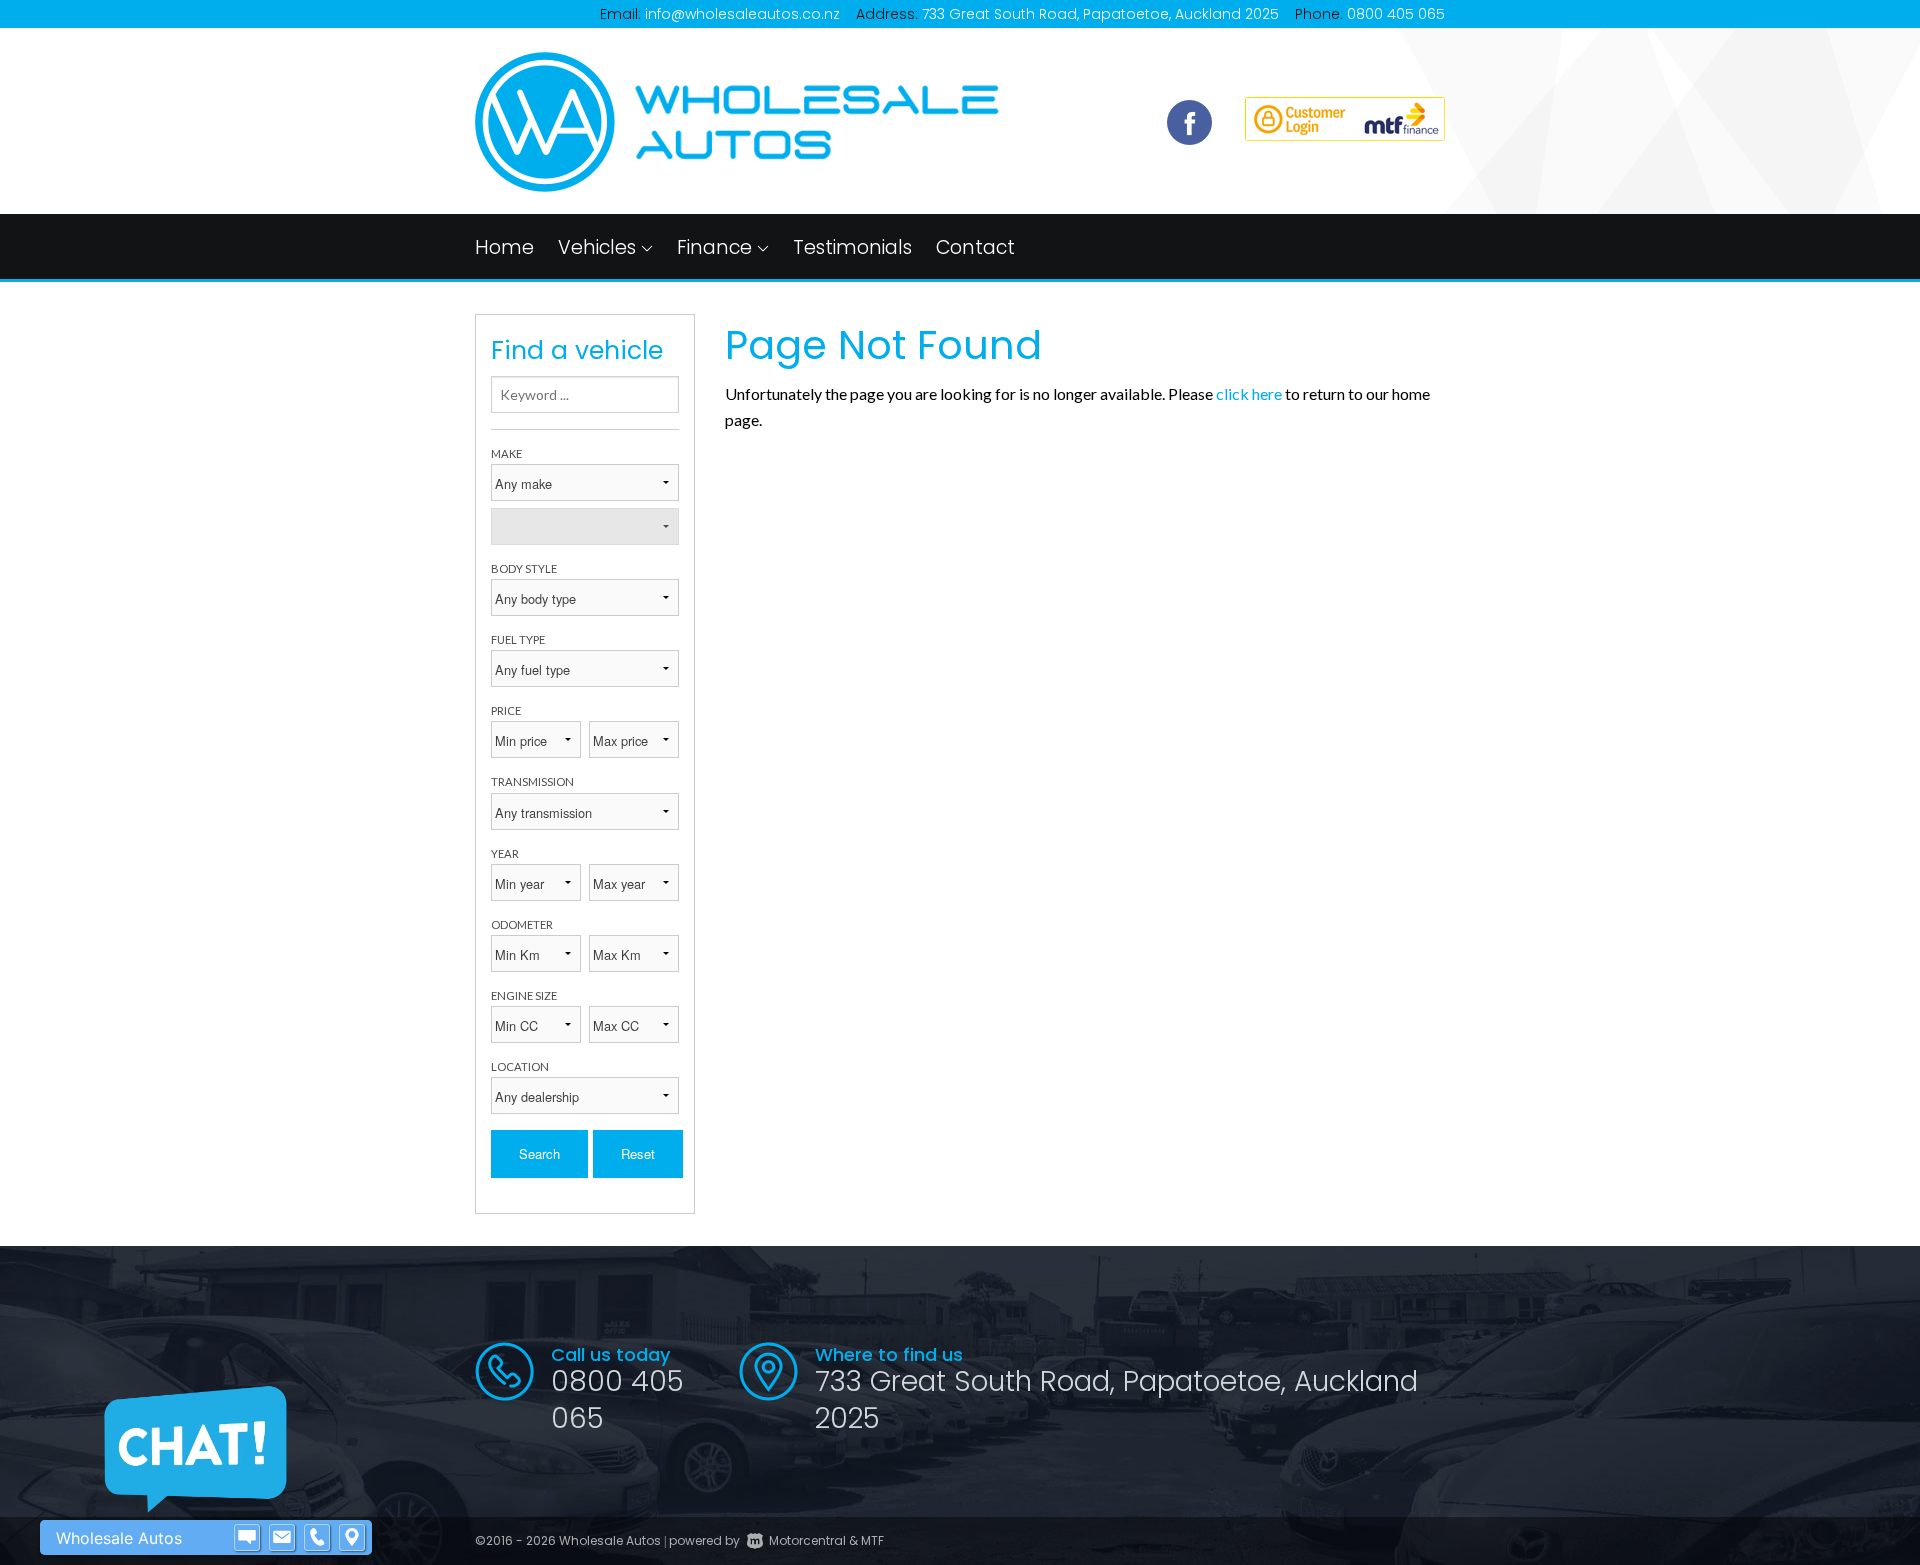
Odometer (522, 924)
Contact (975, 247)
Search (539, 1153)
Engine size (524, 995)
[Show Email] (282, 1538)
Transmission (532, 781)
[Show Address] (352, 1538)
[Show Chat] (247, 1538)
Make (506, 453)
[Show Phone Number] (317, 1538)
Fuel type (518, 639)
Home (504, 247)
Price (506, 710)
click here (1249, 393)
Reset (638, 1153)
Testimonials (852, 247)
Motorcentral (807, 1540)
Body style (524, 568)
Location (520, 1066)
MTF (872, 1540)
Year (505, 853)
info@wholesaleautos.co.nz (742, 14)
